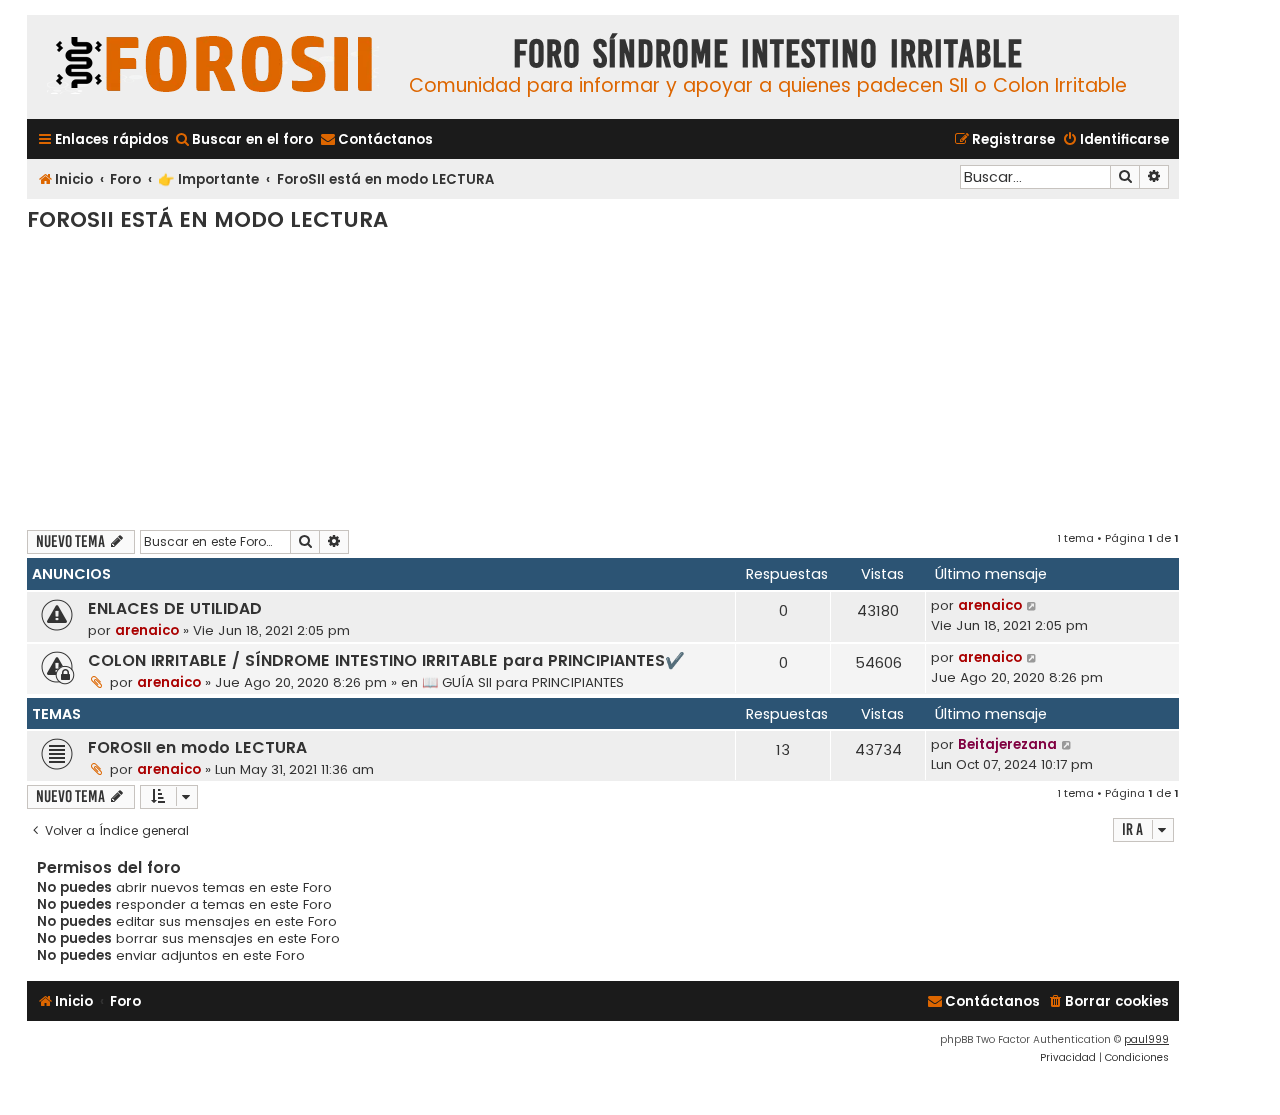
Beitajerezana (1007, 744)
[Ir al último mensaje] (1032, 606)
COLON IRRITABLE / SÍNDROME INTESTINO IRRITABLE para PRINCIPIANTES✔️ (386, 660)
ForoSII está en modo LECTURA (207, 219)
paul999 (1146, 1039)
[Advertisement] (603, 380)
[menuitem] (243, 139)
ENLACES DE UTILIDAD (175, 608)
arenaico (147, 630)
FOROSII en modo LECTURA (197, 747)
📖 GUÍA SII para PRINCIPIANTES (523, 682)
